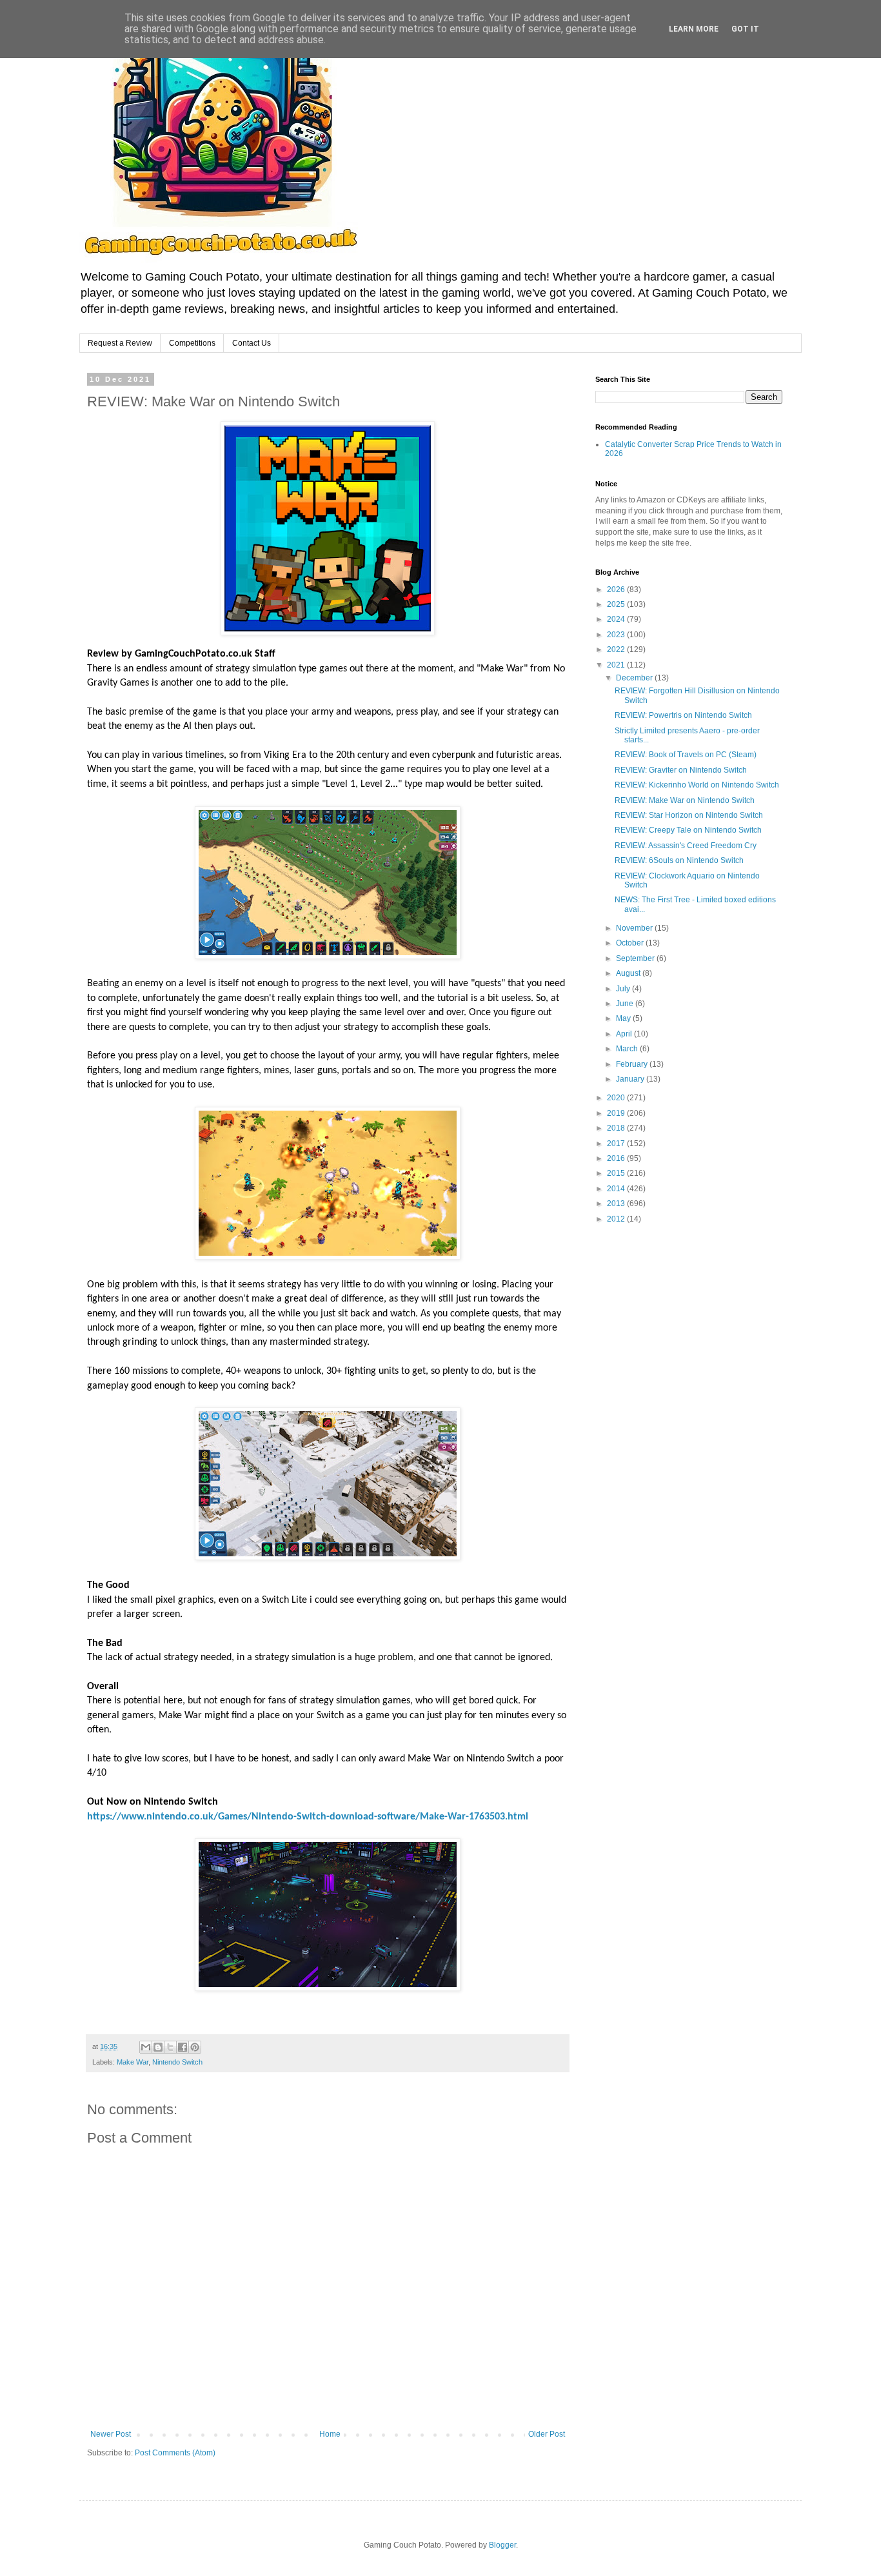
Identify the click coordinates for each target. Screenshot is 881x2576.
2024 (617, 619)
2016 (617, 1158)
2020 (617, 1098)
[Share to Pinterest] (195, 2047)
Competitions (192, 343)
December (635, 678)
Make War (133, 2062)
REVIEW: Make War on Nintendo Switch (685, 800)
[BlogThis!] (158, 2047)
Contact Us (252, 343)
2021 (617, 665)
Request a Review (120, 343)
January (631, 1079)
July (624, 989)
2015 (617, 1173)
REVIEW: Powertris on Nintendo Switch (683, 715)
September (636, 958)
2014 (617, 1189)
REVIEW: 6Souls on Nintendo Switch (679, 860)
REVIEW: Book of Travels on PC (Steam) (686, 755)
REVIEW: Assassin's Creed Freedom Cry (686, 846)
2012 (617, 1219)
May (624, 1018)
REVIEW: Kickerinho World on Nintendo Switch (697, 785)
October (631, 943)
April (625, 1034)
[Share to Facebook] (183, 2047)
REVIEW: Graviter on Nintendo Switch (681, 770)
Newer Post (111, 2434)
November (635, 928)
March (628, 1049)
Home (330, 2434)
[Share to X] (170, 2047)
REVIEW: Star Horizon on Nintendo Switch (689, 815)
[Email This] (146, 2047)
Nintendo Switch (177, 2062)
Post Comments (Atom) (175, 2453)
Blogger (502, 2545)
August (629, 973)
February (633, 1064)
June (626, 1004)
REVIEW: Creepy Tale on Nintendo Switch (688, 830)
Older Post (547, 2434)
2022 (617, 649)
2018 (617, 1128)
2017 (617, 1144)
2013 (617, 1204)
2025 (617, 604)
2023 (617, 635)
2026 (617, 590)
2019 (617, 1113)
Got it (745, 29)
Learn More (694, 29)
